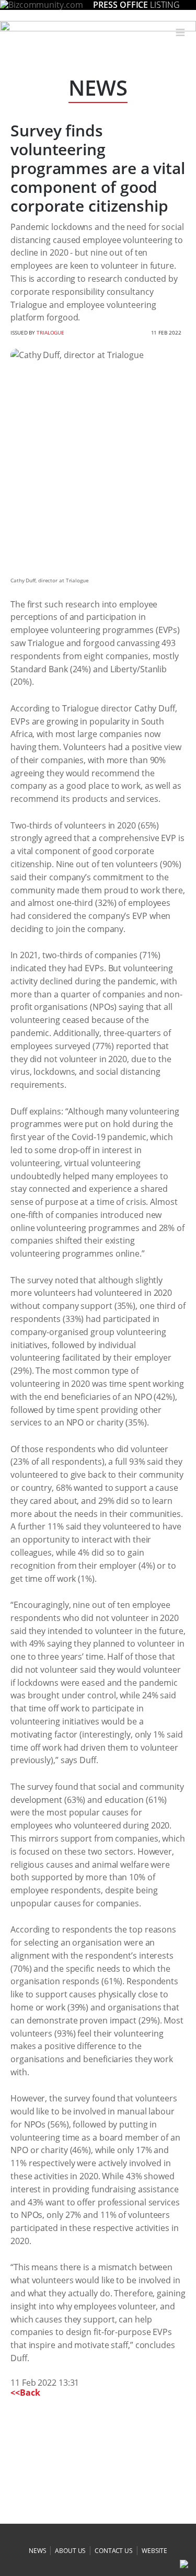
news (38, 2551)
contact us (114, 2551)
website (154, 2551)
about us (70, 2551)
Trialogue (50, 332)
